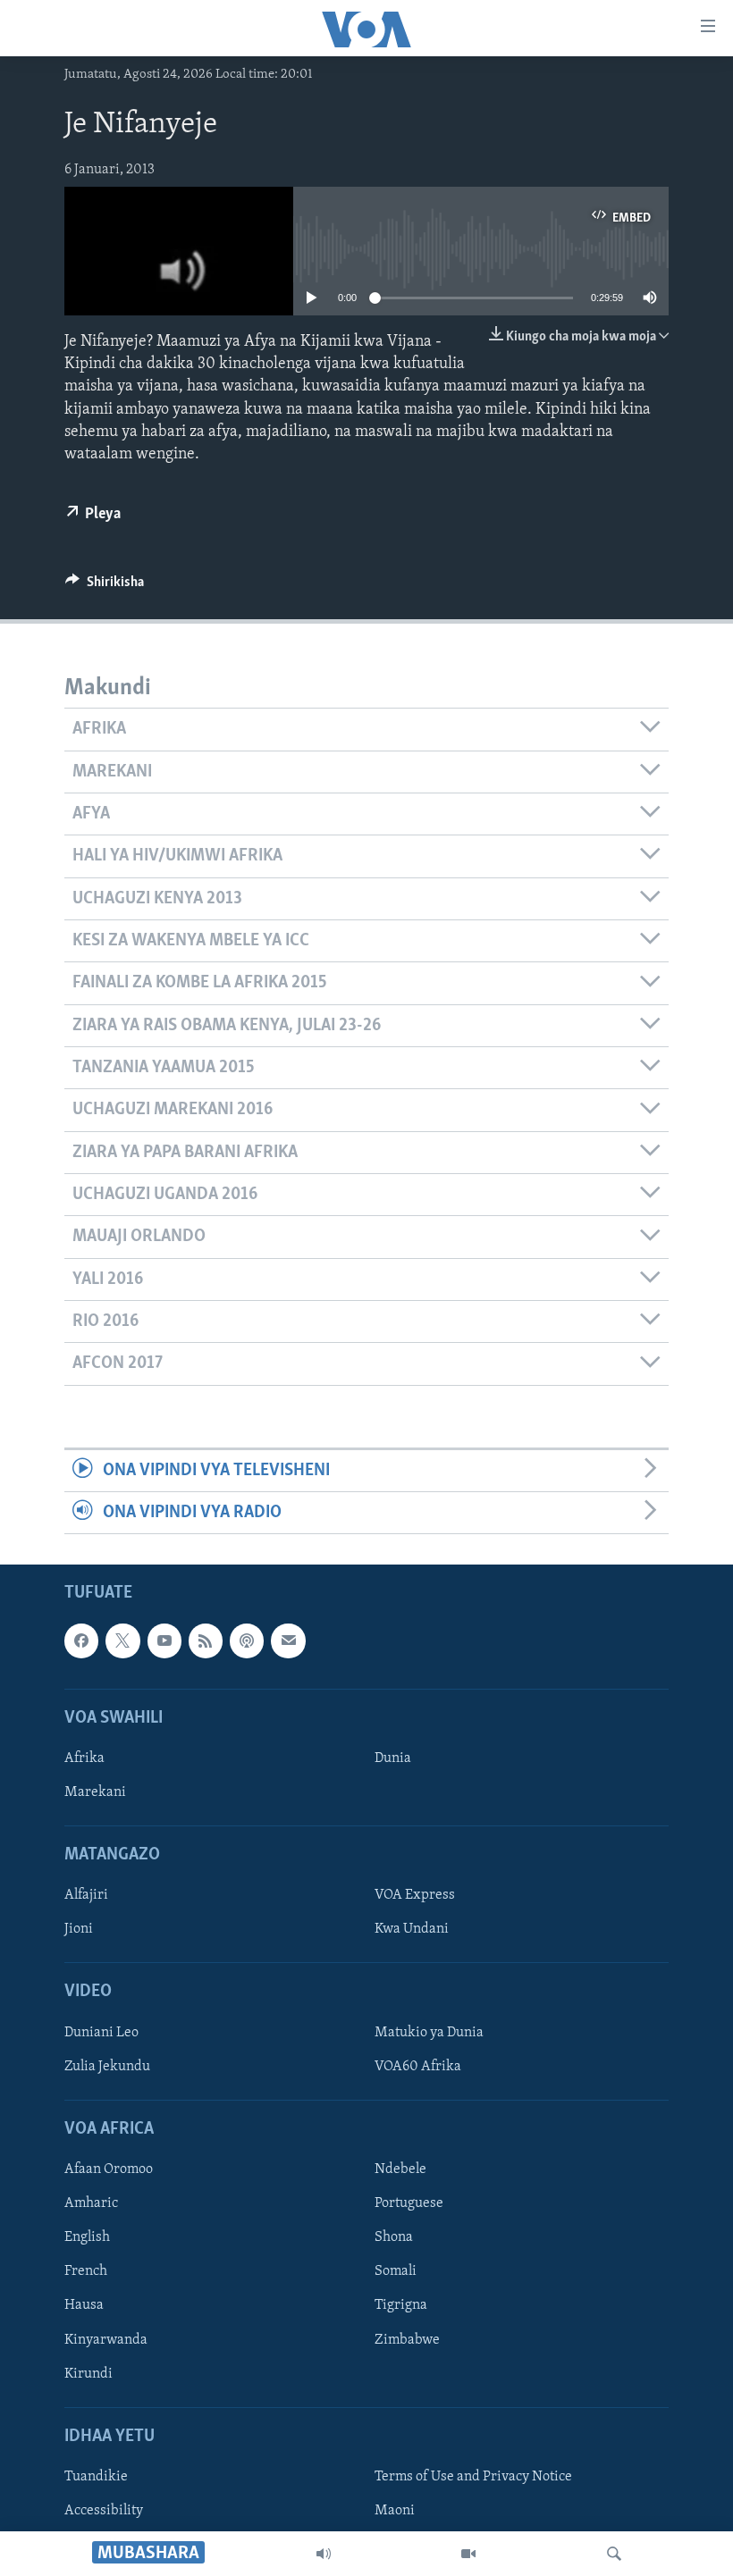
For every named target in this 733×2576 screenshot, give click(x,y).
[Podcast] (247, 1641)
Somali (396, 2272)
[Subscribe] (288, 1641)
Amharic (91, 2204)
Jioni (79, 1930)
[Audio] (324, 2554)
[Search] (614, 2554)
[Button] (105, 586)
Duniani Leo (101, 2033)
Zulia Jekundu (107, 2067)
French (86, 2272)
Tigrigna (401, 2306)
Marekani (95, 1792)
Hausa (84, 2306)
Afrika (84, 1758)
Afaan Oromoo (109, 2170)
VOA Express (415, 1896)
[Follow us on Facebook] (81, 1641)
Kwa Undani (412, 1930)
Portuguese (409, 2204)
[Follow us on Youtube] (164, 1641)
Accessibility (104, 2511)
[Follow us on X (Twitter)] (122, 1641)
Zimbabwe (407, 2340)
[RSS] (206, 1641)
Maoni (395, 2511)
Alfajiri (86, 1896)
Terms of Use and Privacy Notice (473, 2477)
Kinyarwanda (106, 2340)
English (87, 2238)
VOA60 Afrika (418, 2067)
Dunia (393, 1758)
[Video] (468, 2554)
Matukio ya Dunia (429, 2033)
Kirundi (88, 2374)
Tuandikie (96, 2477)
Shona (394, 2238)
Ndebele (400, 2170)
